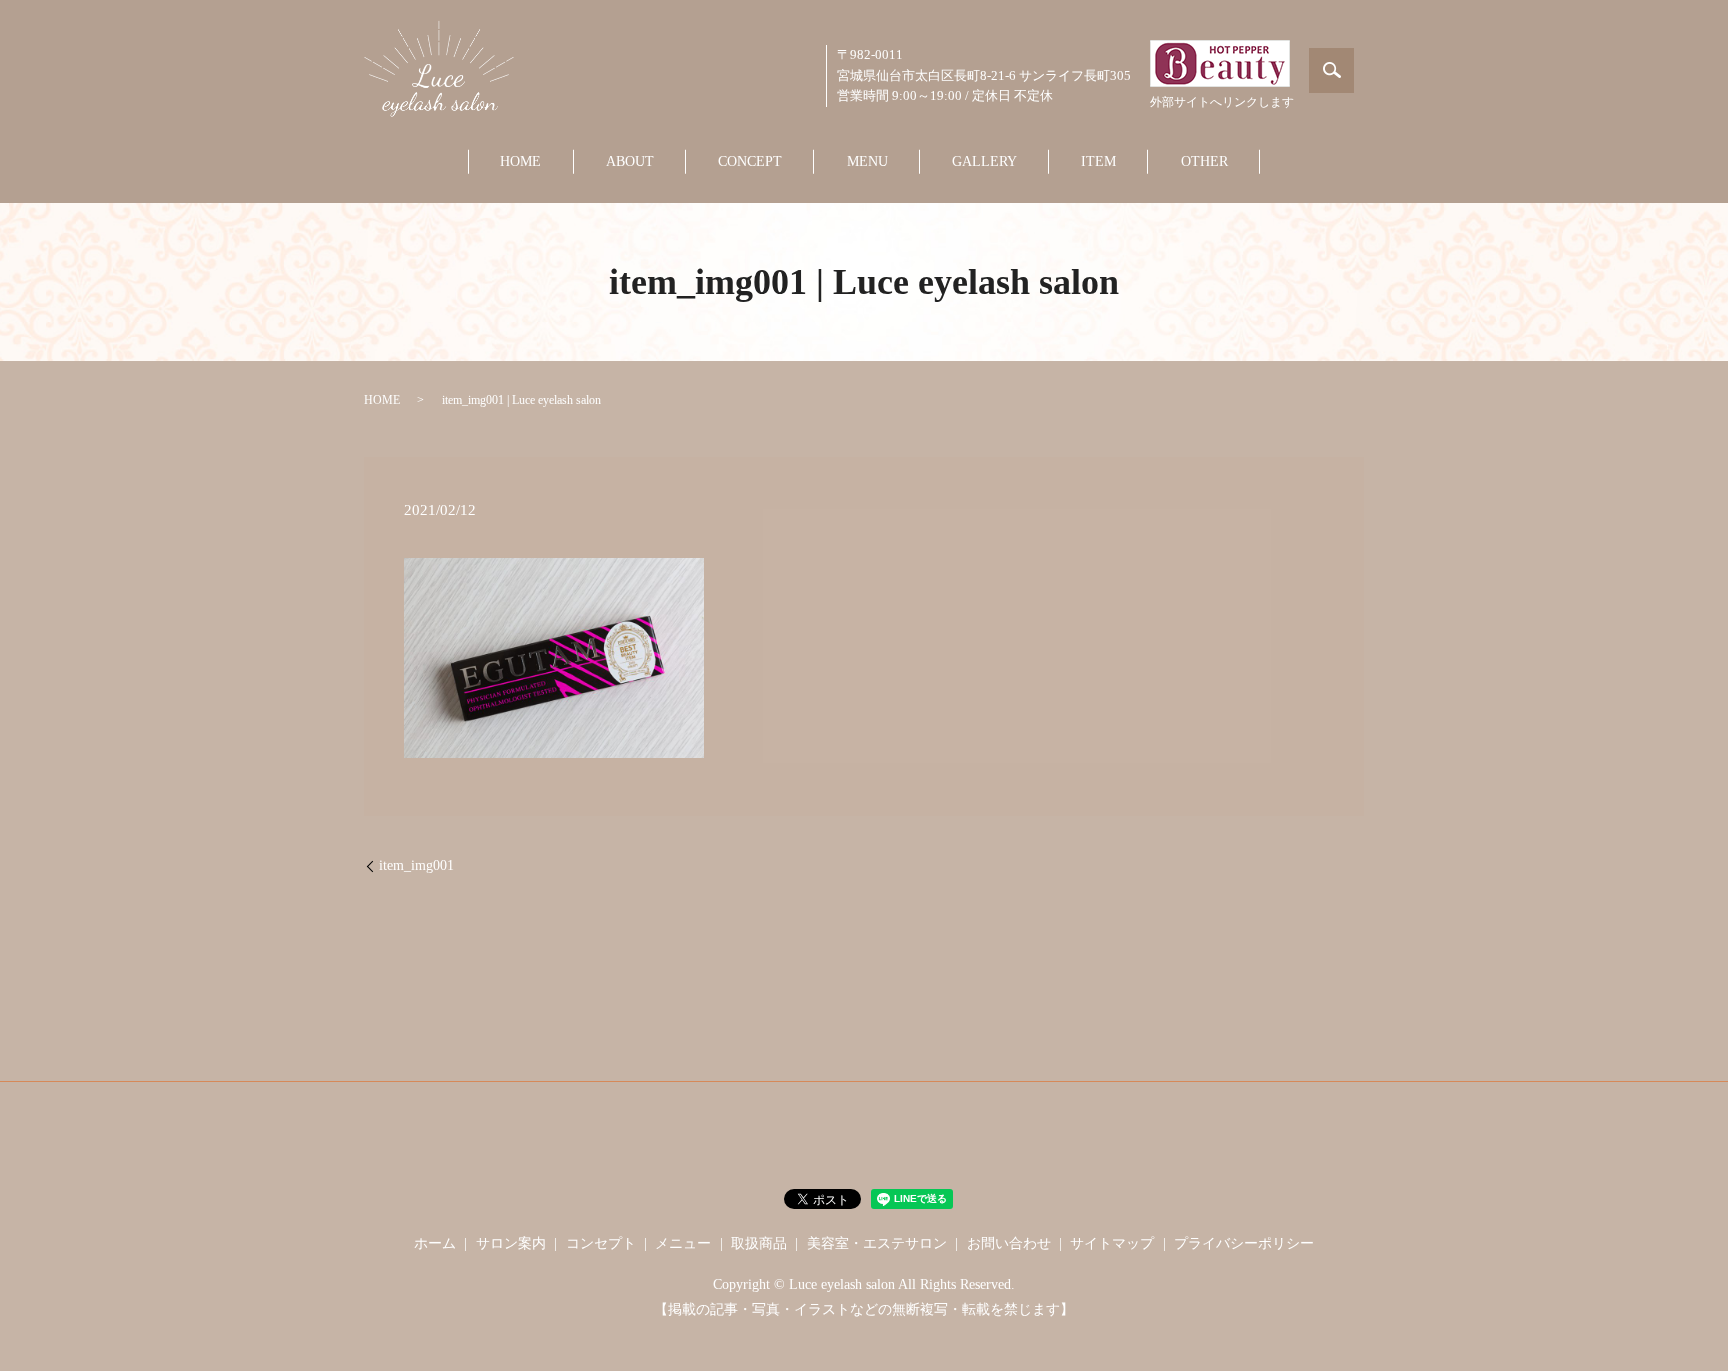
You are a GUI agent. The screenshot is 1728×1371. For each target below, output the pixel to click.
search (1331, 70)
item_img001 (416, 865)
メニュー (683, 1243)
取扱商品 (759, 1243)
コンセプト (601, 1243)
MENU (867, 161)
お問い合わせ (1009, 1243)
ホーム (435, 1243)
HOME (520, 161)
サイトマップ (1112, 1243)
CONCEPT (750, 161)
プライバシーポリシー (1244, 1243)
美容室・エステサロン (877, 1243)
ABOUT (630, 161)
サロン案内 (511, 1243)
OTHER (1204, 161)
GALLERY (984, 161)
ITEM (1098, 161)
